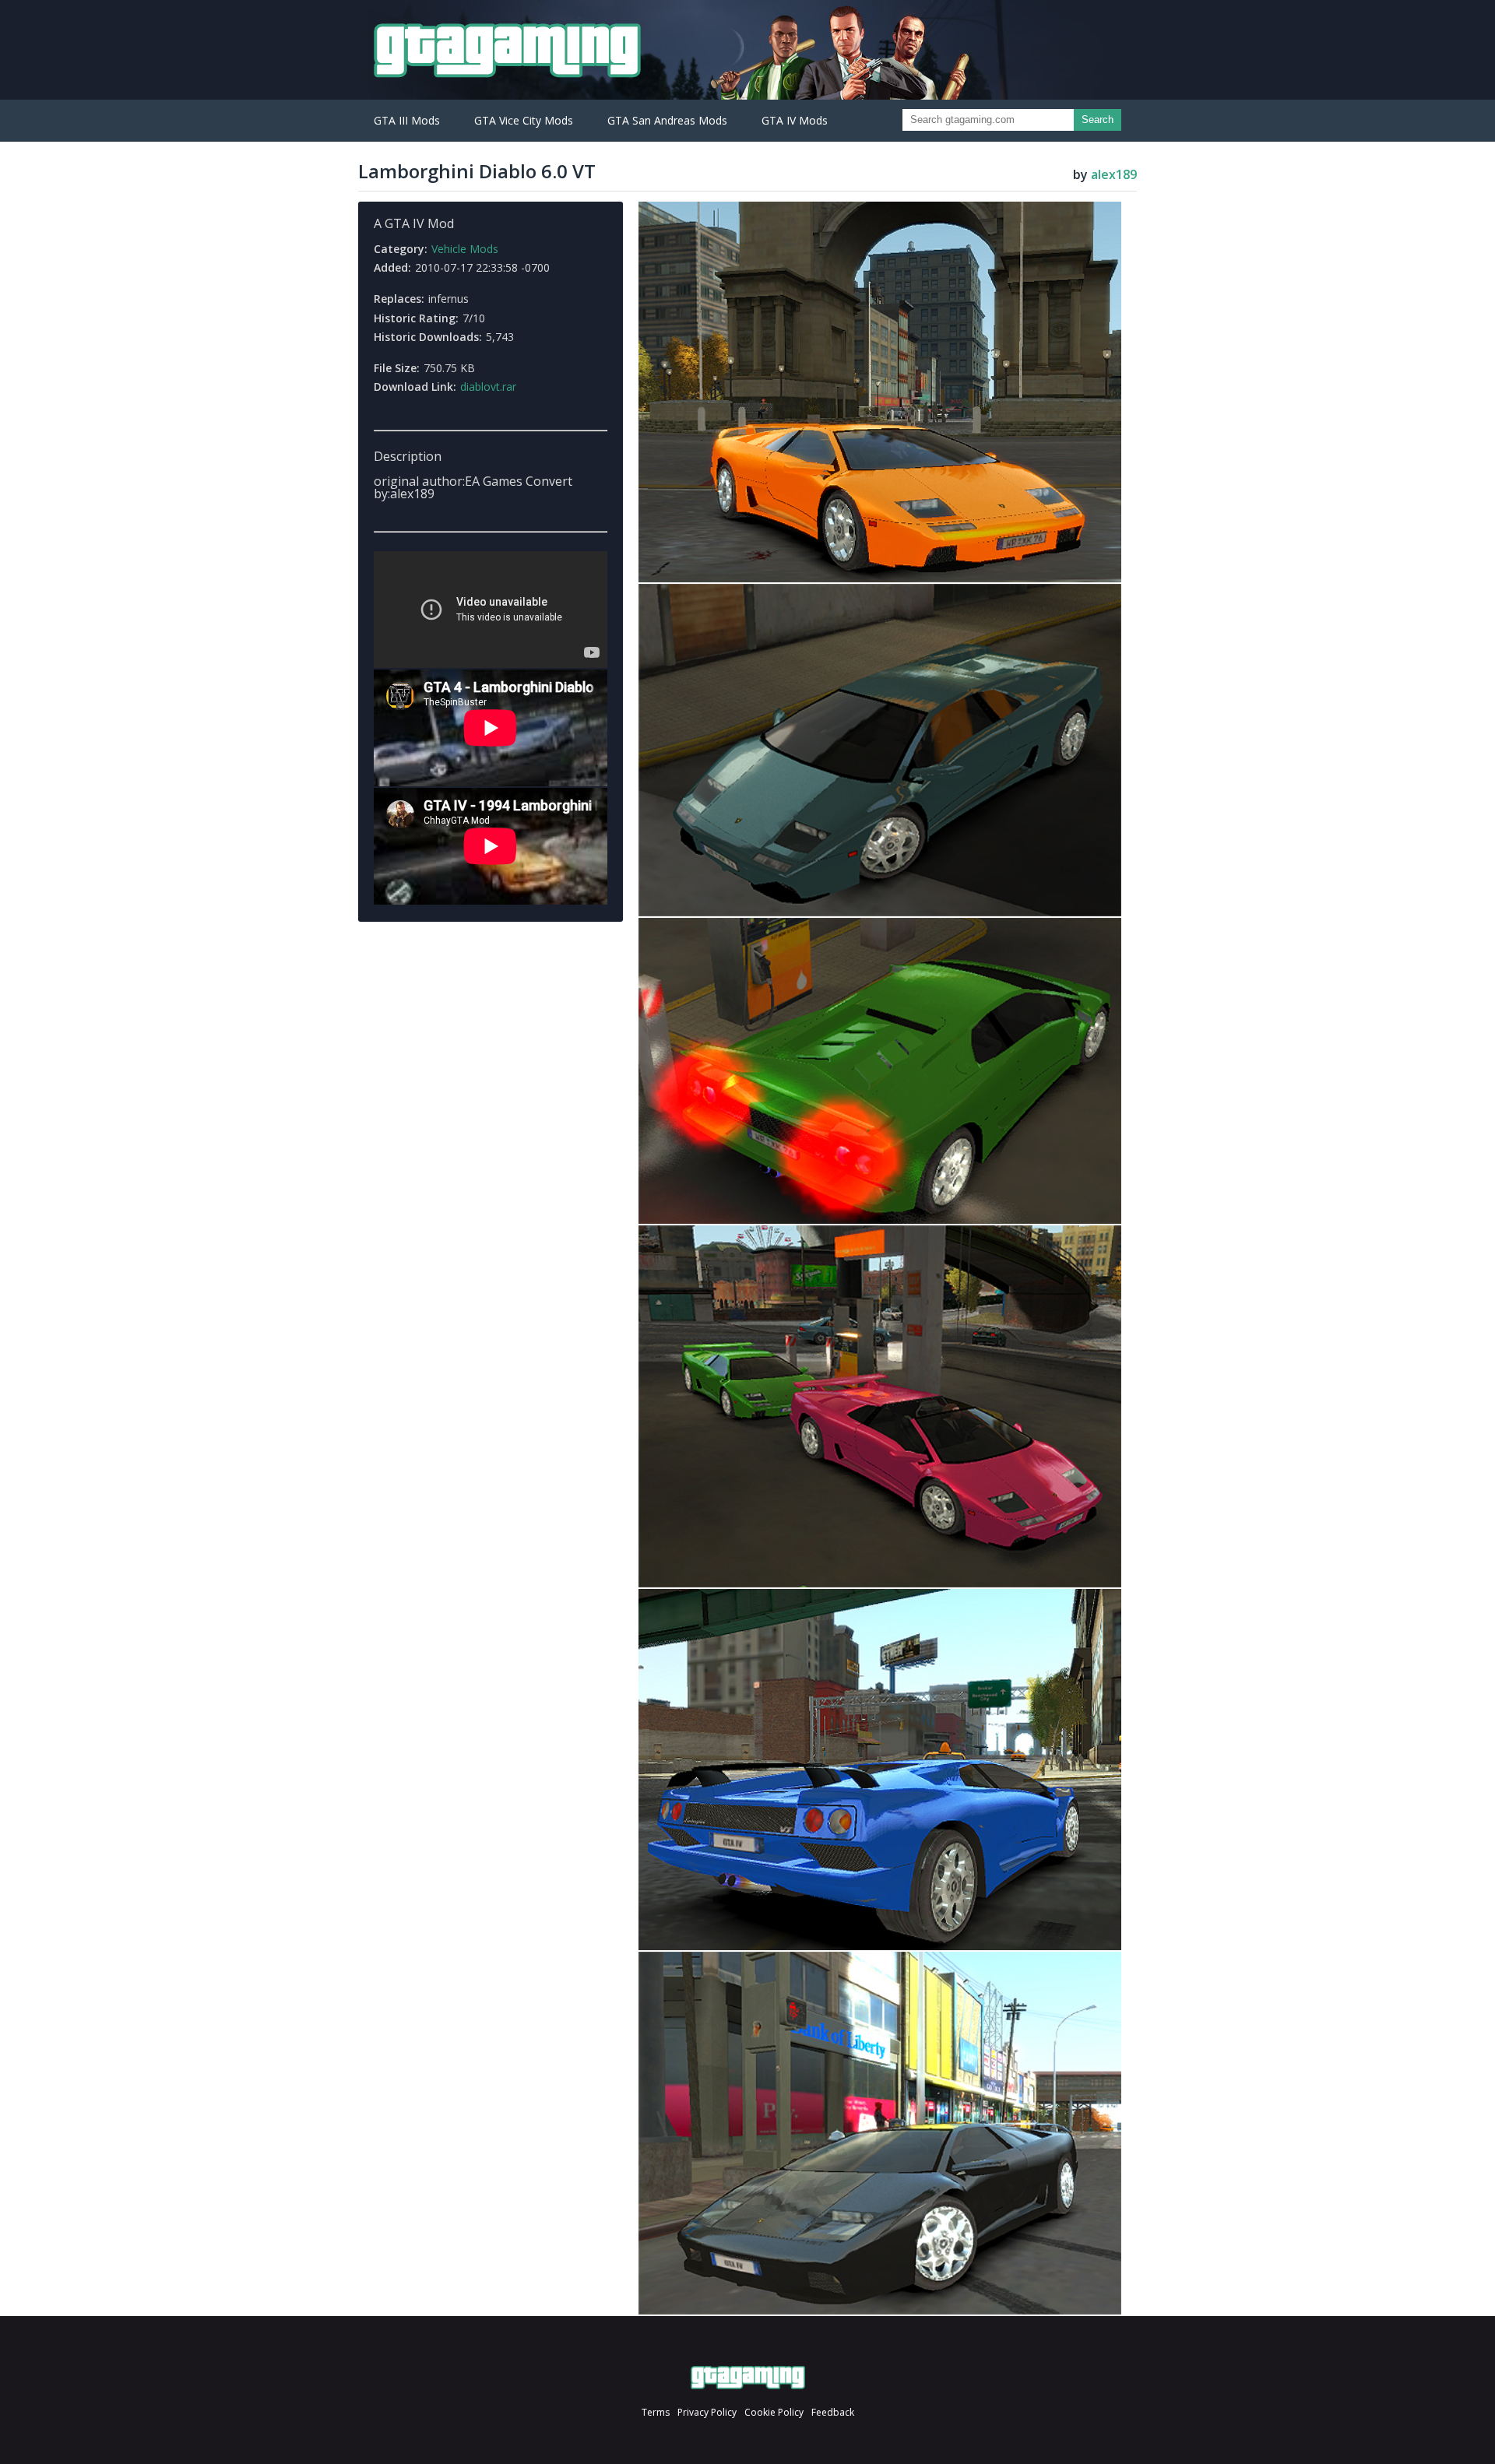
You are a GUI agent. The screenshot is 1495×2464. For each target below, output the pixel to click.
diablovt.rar (488, 387)
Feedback (833, 2412)
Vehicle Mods (465, 249)
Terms (656, 2412)
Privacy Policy (707, 2412)
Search (1098, 120)
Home (748, 2378)
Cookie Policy (774, 2412)
